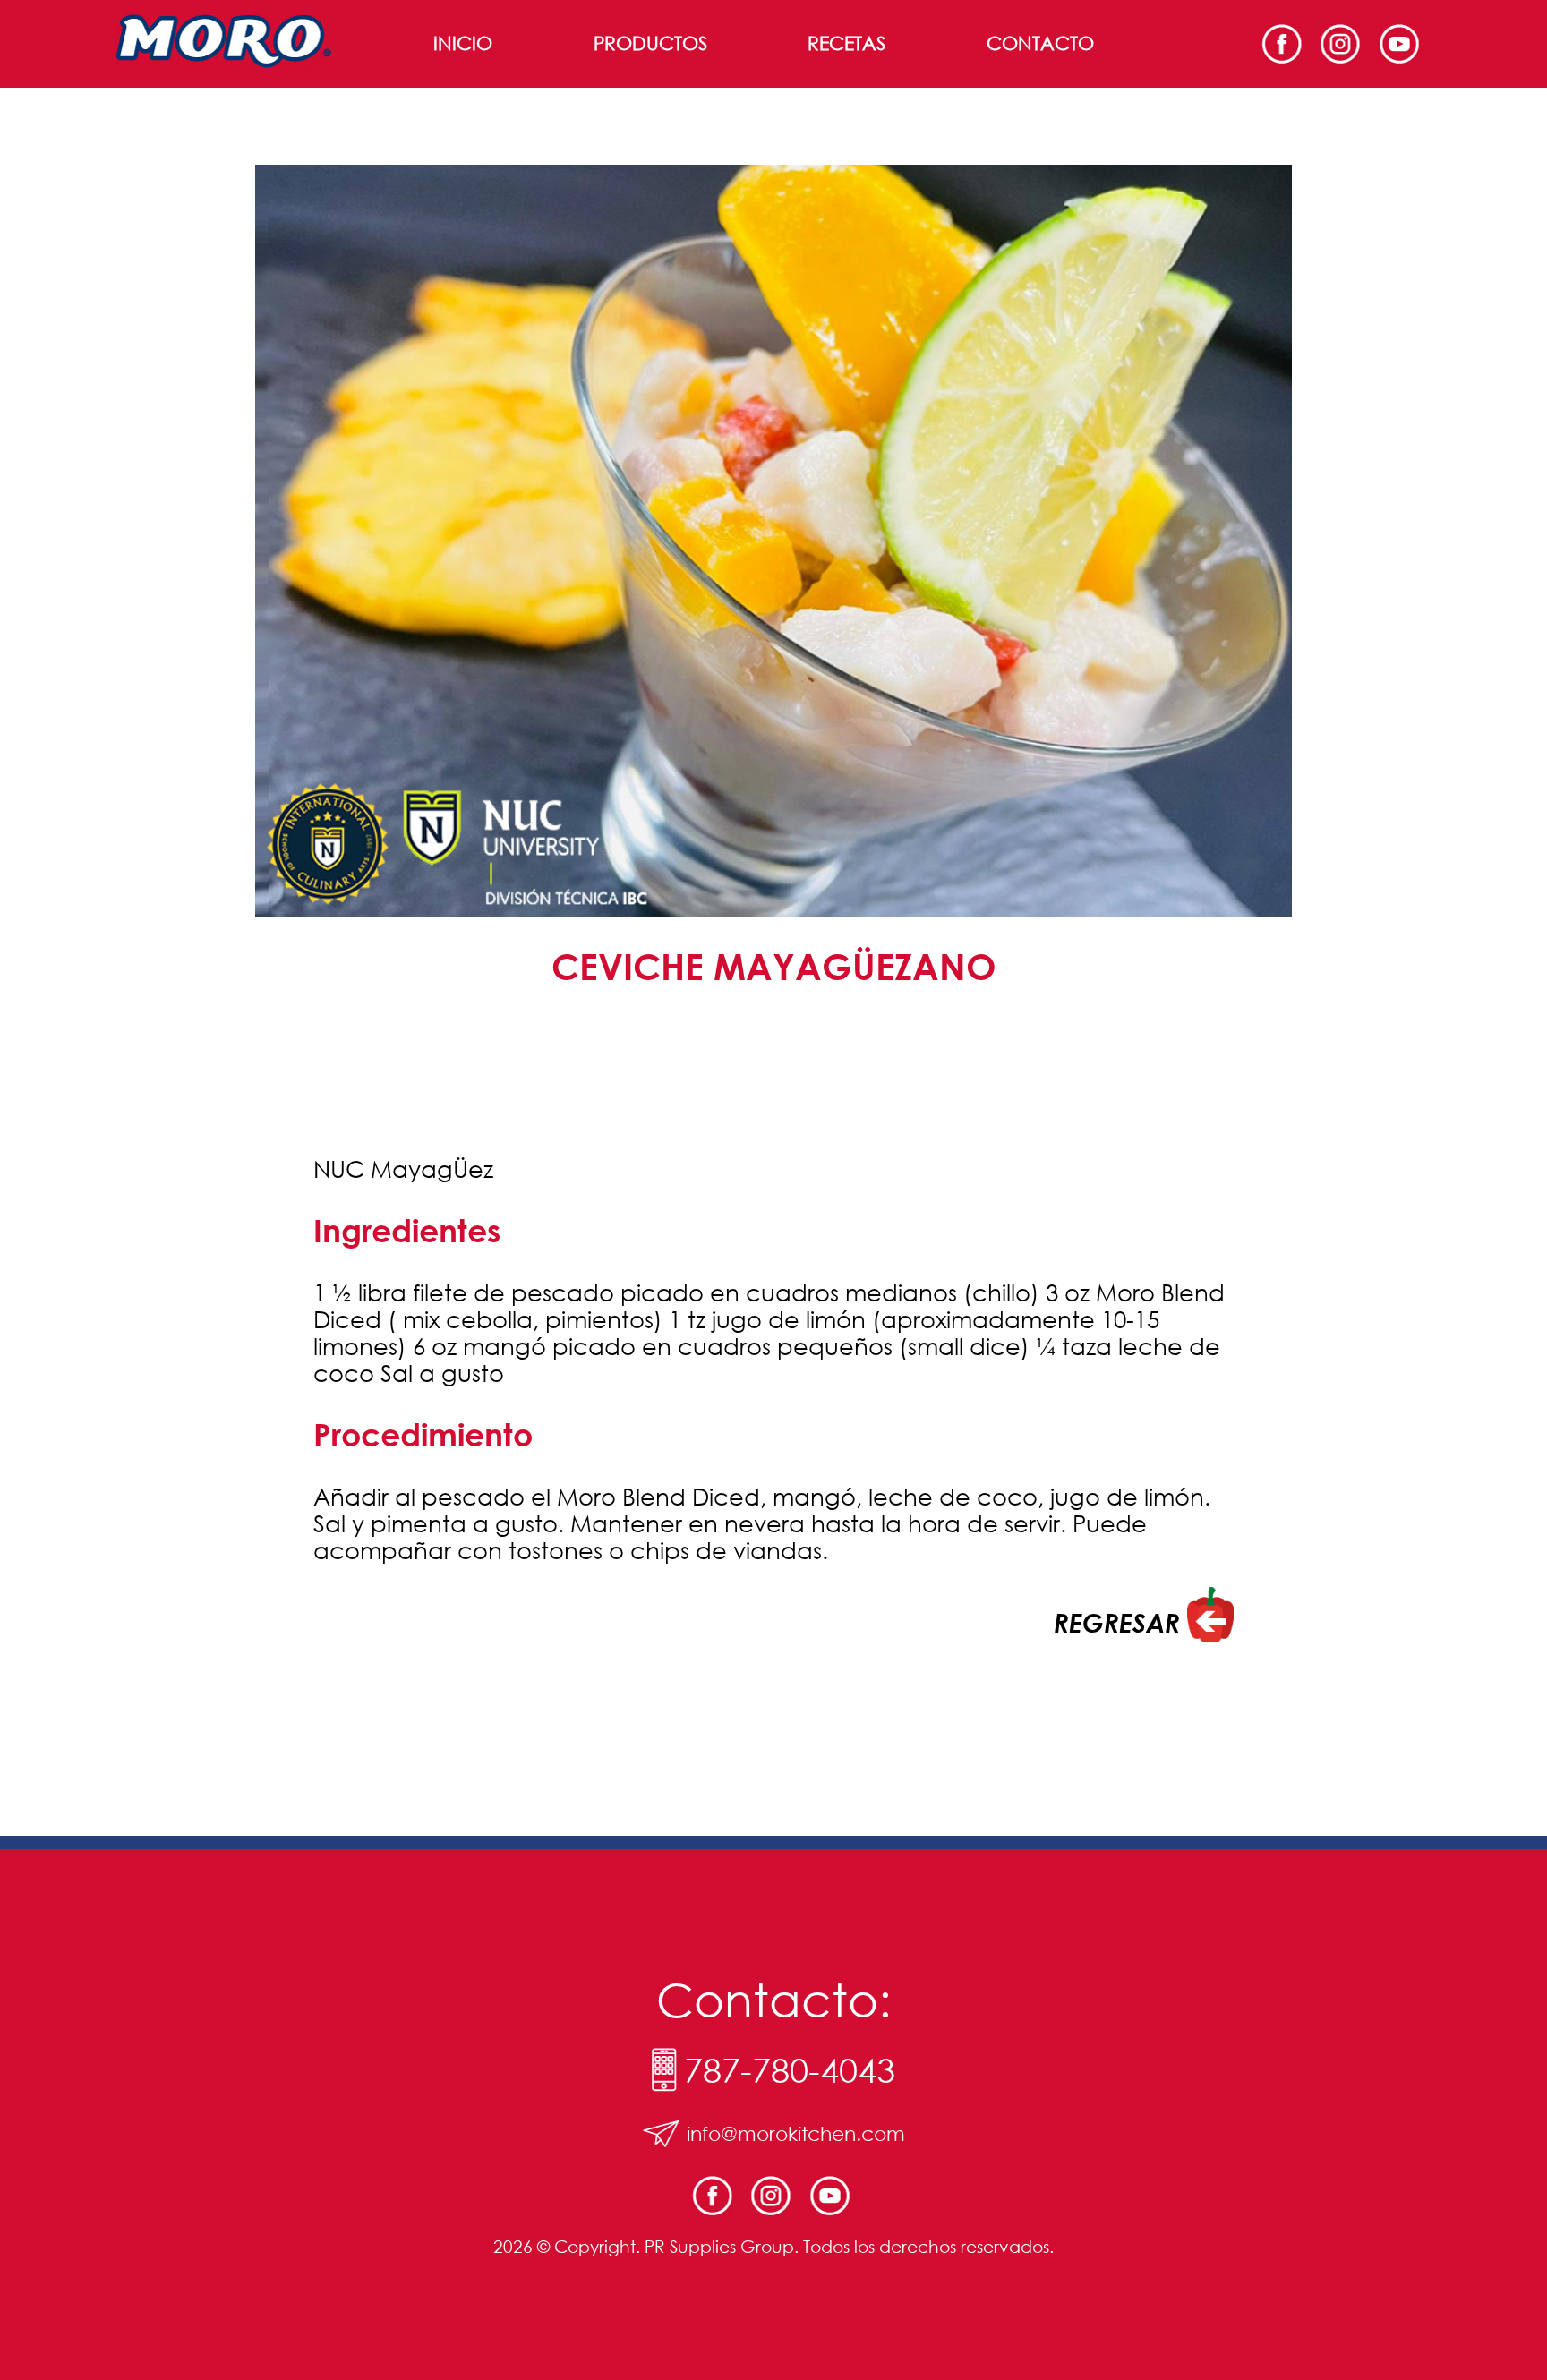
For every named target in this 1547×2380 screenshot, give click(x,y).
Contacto (1040, 43)
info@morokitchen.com (796, 2133)
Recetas (846, 43)
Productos (650, 43)
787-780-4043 (790, 2070)
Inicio (463, 43)
